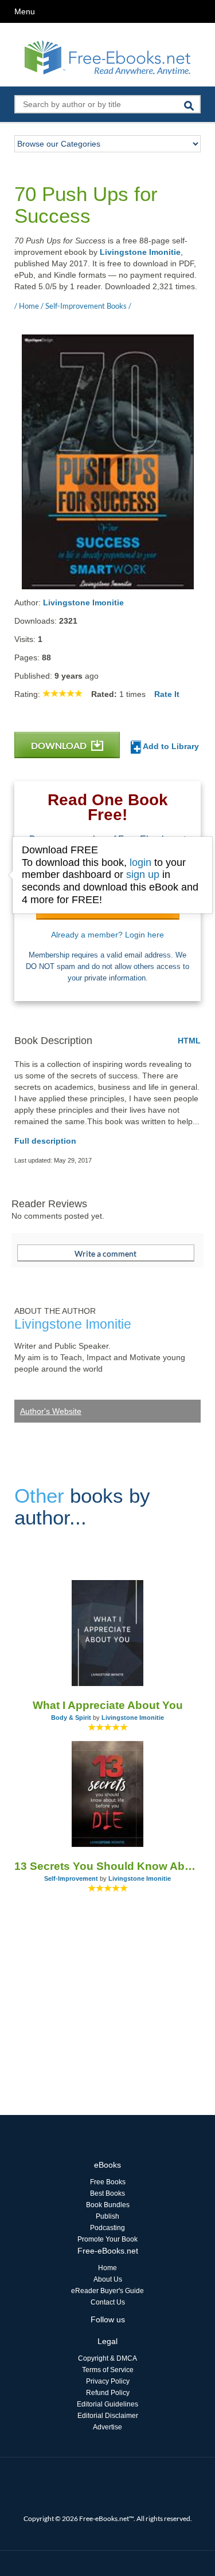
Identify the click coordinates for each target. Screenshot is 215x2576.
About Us (108, 2279)
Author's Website (51, 1411)
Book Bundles (108, 2205)
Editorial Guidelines (107, 2404)
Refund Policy (108, 2393)
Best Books (107, 2193)
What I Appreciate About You (108, 1705)
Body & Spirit (71, 1718)
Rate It (167, 694)
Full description (45, 1141)
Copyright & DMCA (107, 2358)
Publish (107, 2216)
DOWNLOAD (60, 745)
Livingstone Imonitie (140, 252)
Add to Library (170, 746)
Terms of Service (108, 2370)
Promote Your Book (107, 2239)
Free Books (108, 2182)
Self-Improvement (71, 1878)
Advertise (107, 2427)
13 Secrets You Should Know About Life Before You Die (107, 1866)
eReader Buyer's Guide (107, 2291)
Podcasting (107, 2228)
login (140, 862)
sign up (143, 875)
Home (107, 2268)
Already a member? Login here (107, 935)
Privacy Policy (108, 2381)
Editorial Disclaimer (108, 2416)
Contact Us (108, 2302)
